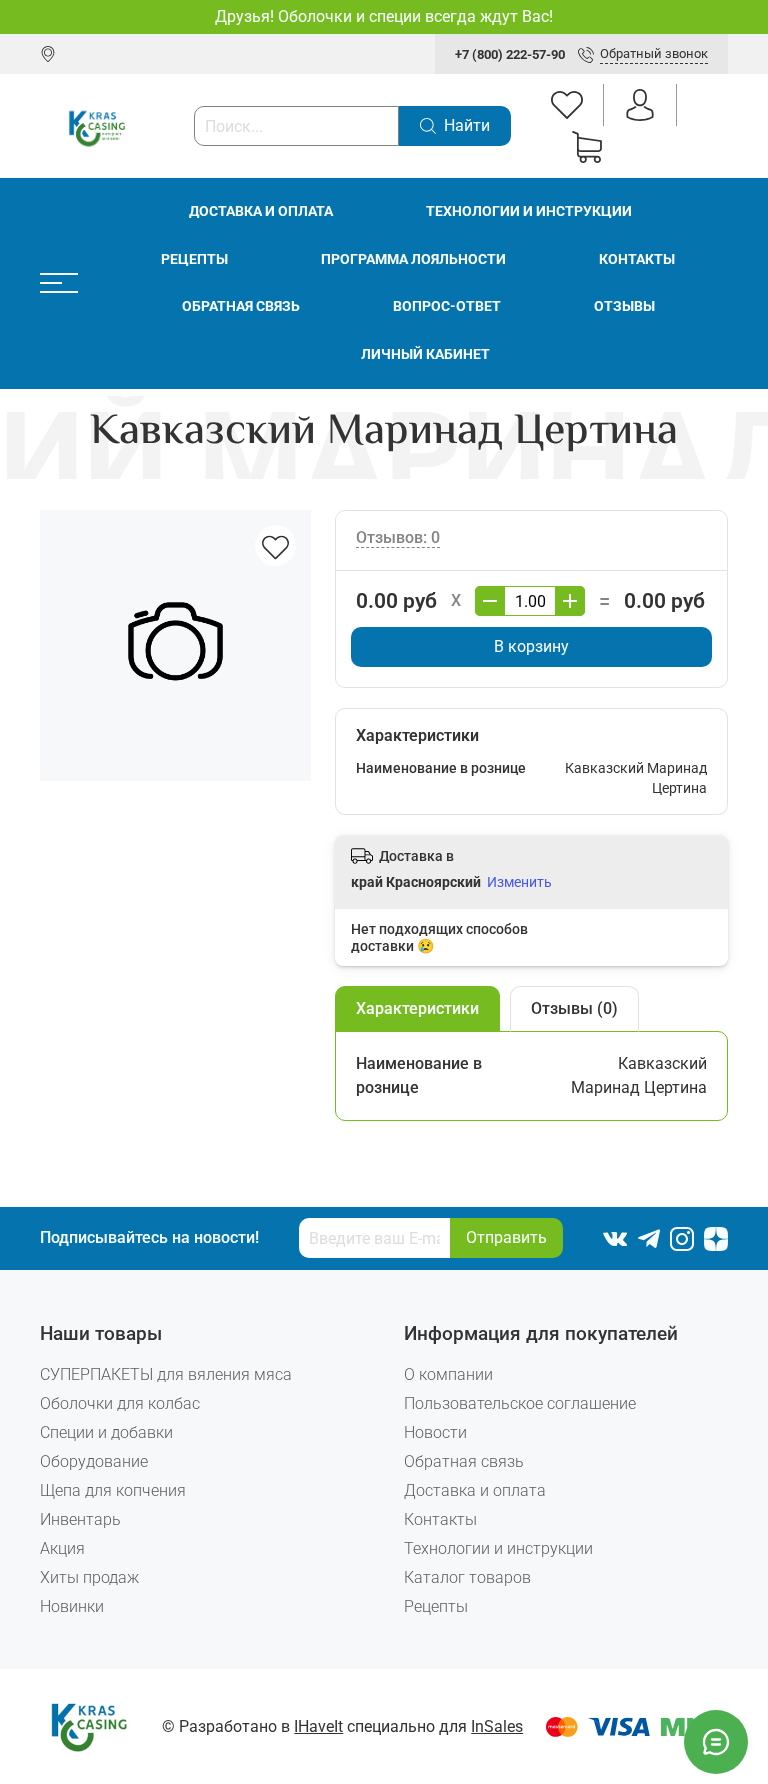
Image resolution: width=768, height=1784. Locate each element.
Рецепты (194, 259)
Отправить (506, 1237)
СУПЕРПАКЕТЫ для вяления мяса (166, 1374)
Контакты (637, 259)
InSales (497, 1726)
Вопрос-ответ (447, 306)
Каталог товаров (467, 1577)
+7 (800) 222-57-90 (510, 54)
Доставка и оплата (261, 211)
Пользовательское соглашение (520, 1403)
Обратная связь (241, 306)
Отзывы (624, 306)
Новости (435, 1432)
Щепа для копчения (113, 1490)
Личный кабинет (425, 354)
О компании (448, 1374)
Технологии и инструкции (529, 211)
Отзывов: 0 (398, 537)
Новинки (72, 1606)
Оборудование (94, 1461)
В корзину (531, 646)
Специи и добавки (106, 1432)
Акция (62, 1548)
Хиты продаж (89, 1577)
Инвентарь (80, 1519)
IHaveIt (318, 1726)
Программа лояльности (413, 259)
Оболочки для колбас (120, 1403)
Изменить (519, 882)
